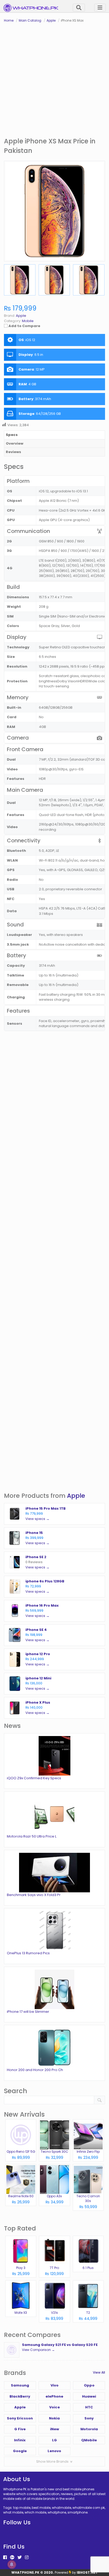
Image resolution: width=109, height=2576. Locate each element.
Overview (15, 443)
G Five (20, 2429)
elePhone (54, 2396)
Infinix (20, 2440)
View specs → (37, 1519)
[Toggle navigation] (100, 8)
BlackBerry (20, 2396)
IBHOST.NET (87, 2572)
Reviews (13, 452)
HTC (89, 2407)
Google (20, 2451)
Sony (89, 2418)
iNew (54, 2429)
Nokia (54, 2418)
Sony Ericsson (20, 2418)
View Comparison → (38, 2350)
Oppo (89, 2385)
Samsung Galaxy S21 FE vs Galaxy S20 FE (60, 2345)
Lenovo (54, 2451)
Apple (76, 1496)
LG (54, 2440)
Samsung (20, 2385)
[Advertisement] (54, 80)
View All (99, 2372)
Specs (12, 435)
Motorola (89, 2429)
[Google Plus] (12, 2557)
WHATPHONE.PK (25, 2572)
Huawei (89, 2396)
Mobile (28, 321)
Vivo (54, 2385)
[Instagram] (27, 2557)
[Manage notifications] (12, 2564)
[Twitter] (20, 2557)
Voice (54, 2407)
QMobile (89, 2440)
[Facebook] (5, 2557)
